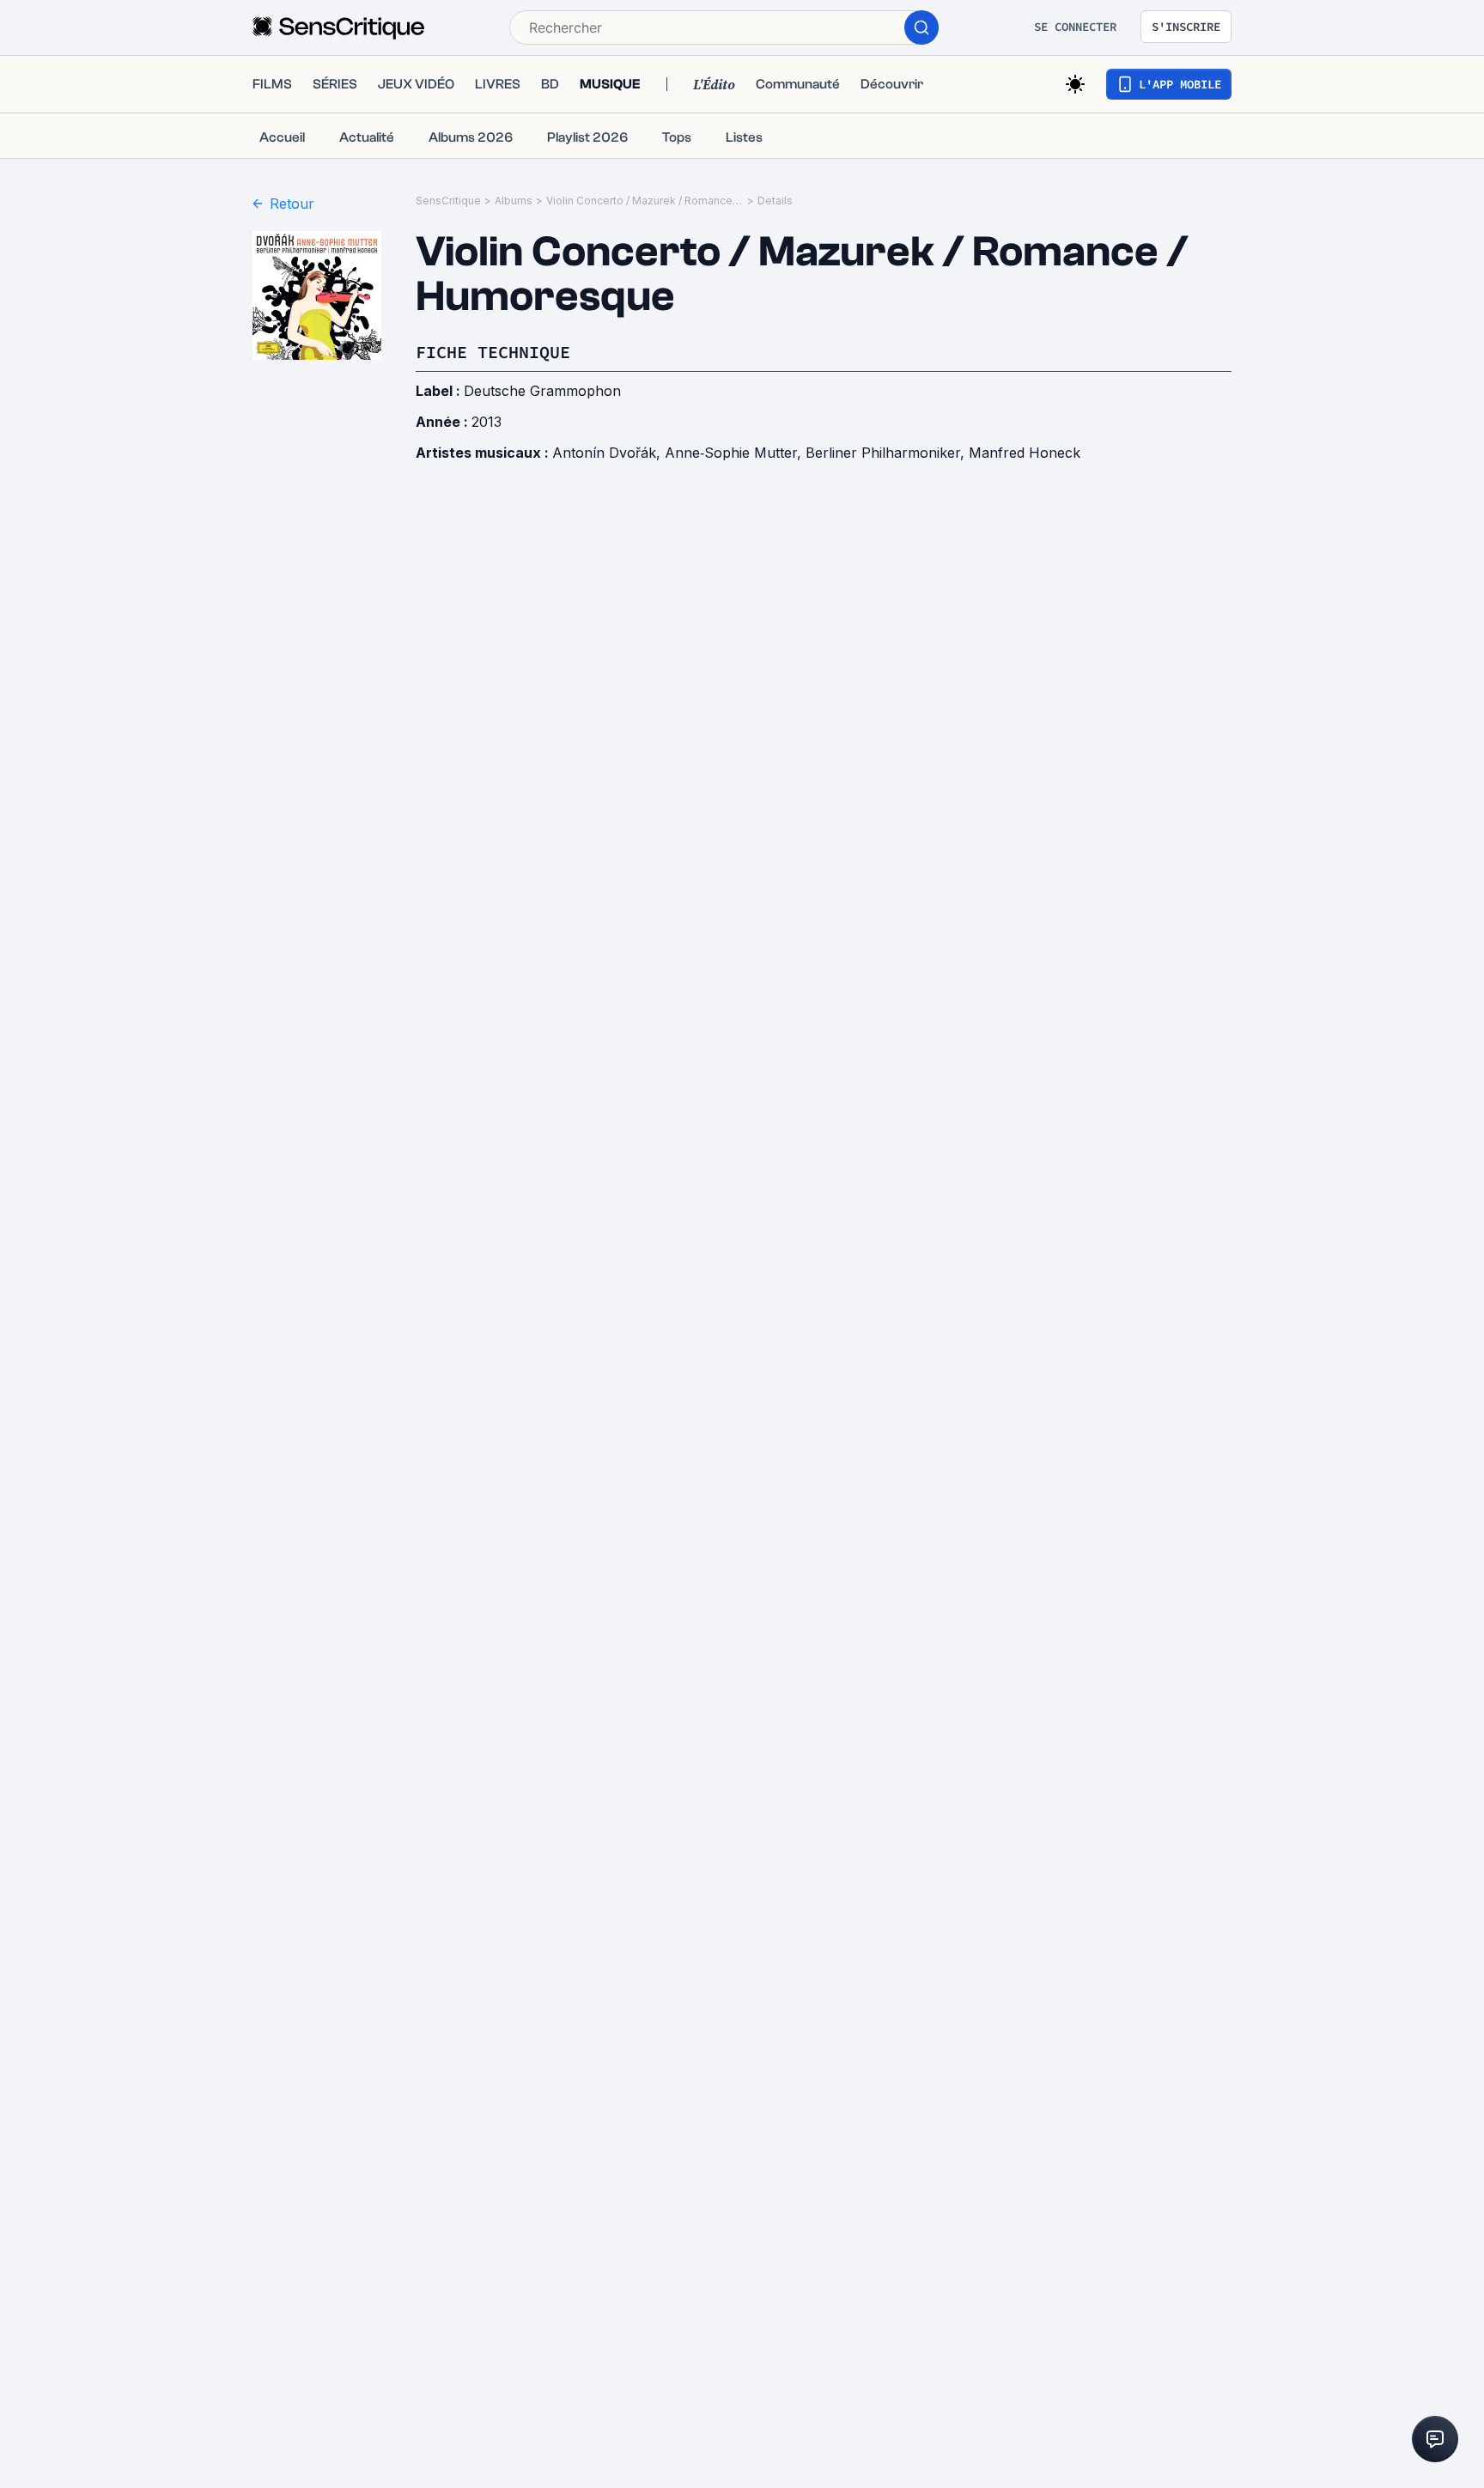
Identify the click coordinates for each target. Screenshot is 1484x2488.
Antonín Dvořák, (608, 453)
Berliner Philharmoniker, (887, 453)
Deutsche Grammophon (542, 391)
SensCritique (448, 201)
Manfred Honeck (1025, 453)
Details (775, 201)
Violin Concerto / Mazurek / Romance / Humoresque (645, 201)
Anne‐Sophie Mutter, (735, 453)
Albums (514, 201)
